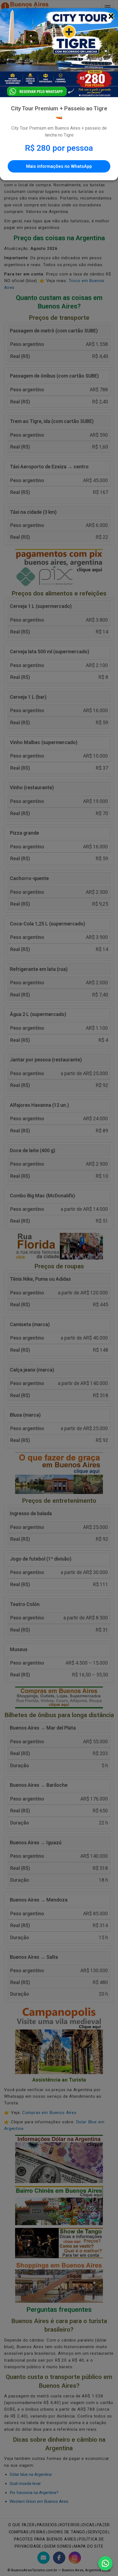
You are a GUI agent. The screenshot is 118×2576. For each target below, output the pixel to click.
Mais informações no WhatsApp (59, 166)
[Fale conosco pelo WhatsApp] (105, 2563)
